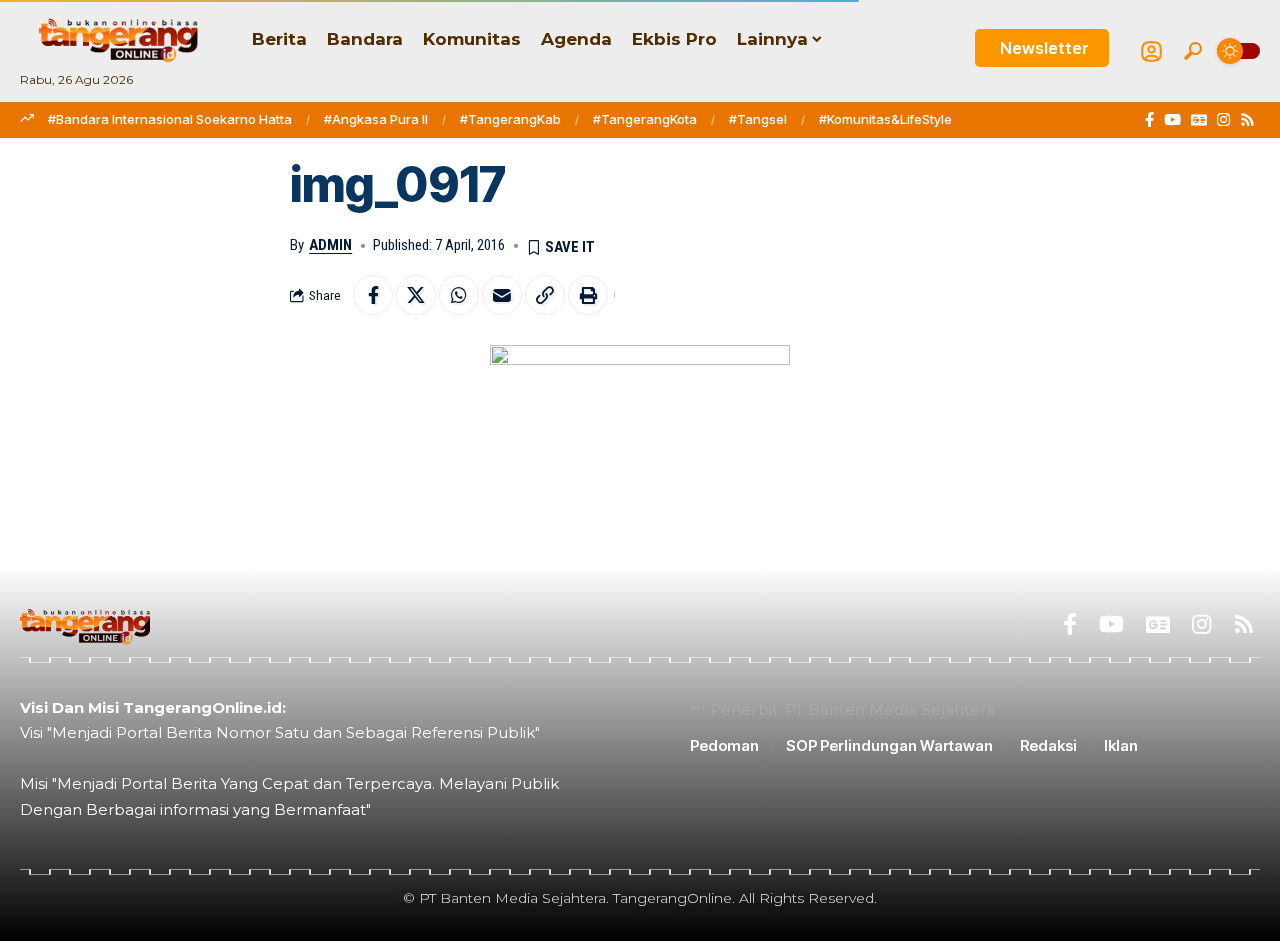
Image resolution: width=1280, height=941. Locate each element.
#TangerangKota (645, 119)
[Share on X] (416, 295)
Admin (330, 245)
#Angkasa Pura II (376, 119)
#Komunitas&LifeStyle (885, 119)
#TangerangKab (510, 119)
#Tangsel (758, 119)
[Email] (502, 295)
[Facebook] (1149, 120)
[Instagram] (1223, 120)
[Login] (1151, 51)
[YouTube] (1172, 120)
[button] (1193, 51)
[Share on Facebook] (373, 295)
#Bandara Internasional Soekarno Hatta (170, 119)
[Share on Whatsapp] (459, 295)
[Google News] (1199, 120)
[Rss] (1247, 120)
